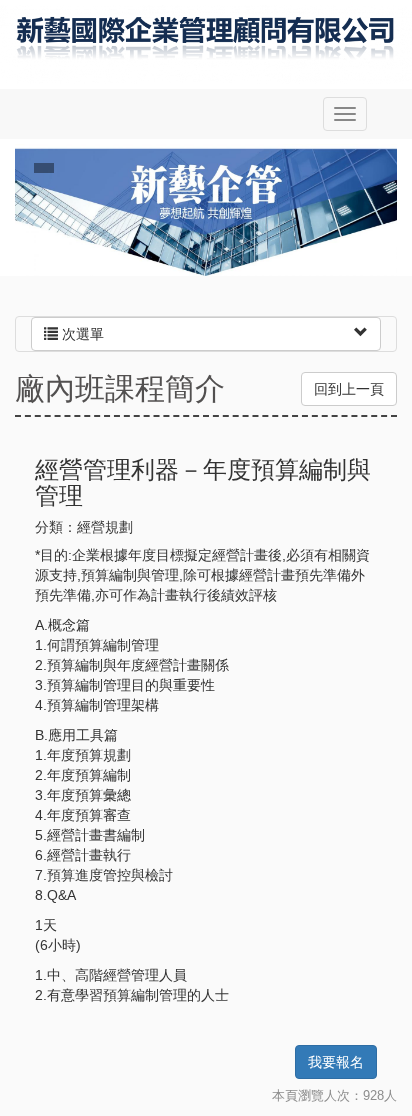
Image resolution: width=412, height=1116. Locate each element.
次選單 (81, 334)
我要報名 (336, 1062)
